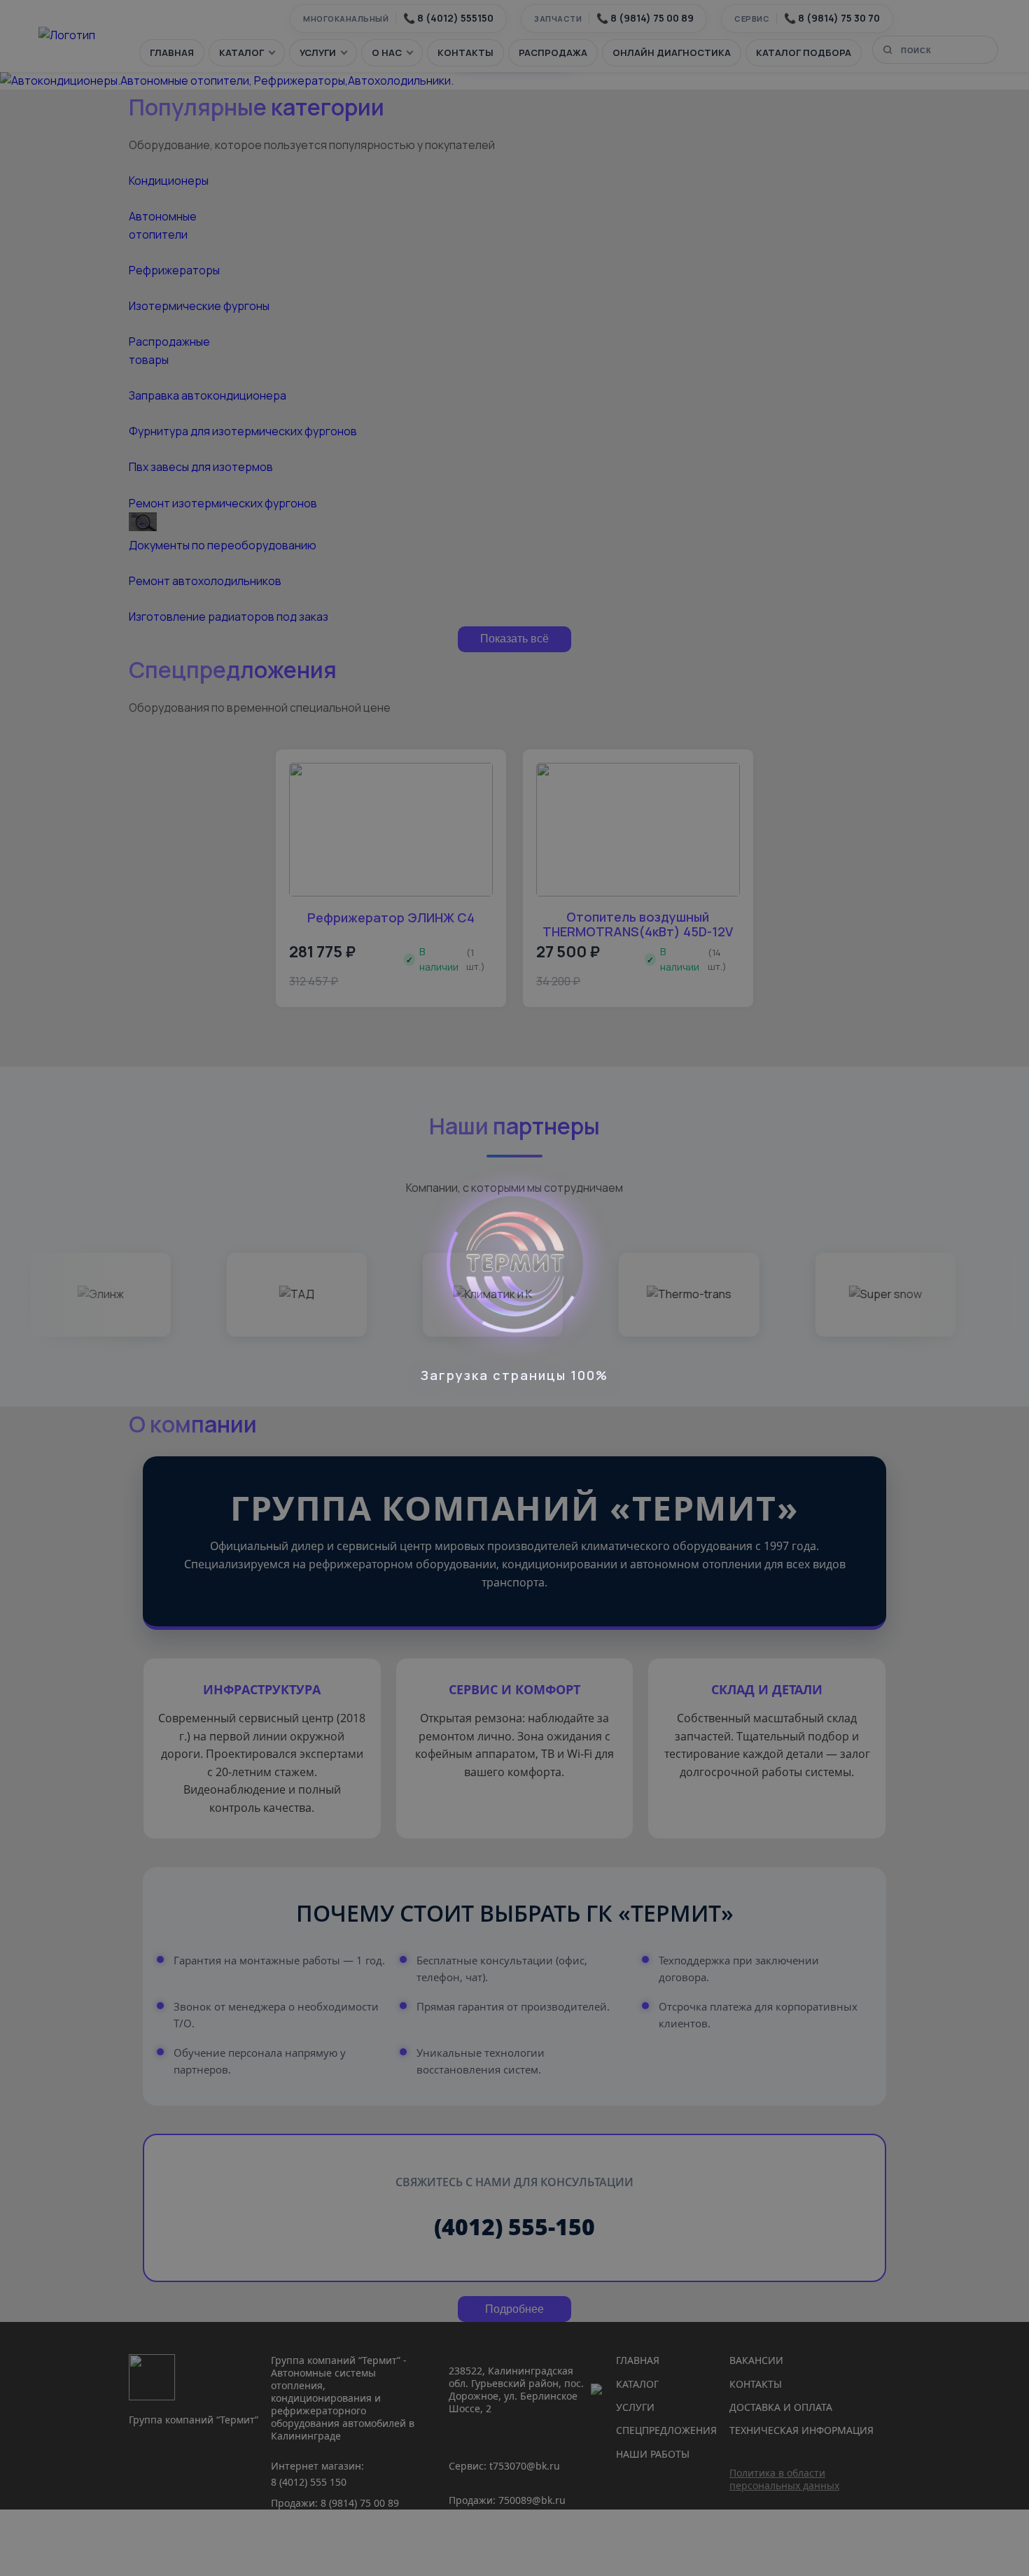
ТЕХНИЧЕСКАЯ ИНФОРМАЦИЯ (801, 2430)
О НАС (387, 52)
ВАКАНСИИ (756, 2360)
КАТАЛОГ (241, 52)
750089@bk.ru (532, 2500)
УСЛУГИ (318, 52)
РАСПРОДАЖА (553, 52)
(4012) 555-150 (514, 2226)
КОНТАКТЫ (465, 52)
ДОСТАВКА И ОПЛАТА (781, 2407)
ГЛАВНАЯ (172, 52)
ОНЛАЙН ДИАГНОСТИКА (672, 52)
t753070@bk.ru (525, 2466)
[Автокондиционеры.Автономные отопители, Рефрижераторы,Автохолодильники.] (227, 80)
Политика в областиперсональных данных (784, 2479)
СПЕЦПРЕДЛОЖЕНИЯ (666, 2430)
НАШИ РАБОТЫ (653, 2454)
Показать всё (514, 639)
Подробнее (514, 2309)
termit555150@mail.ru (501, 2549)
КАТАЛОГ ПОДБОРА (804, 52)
